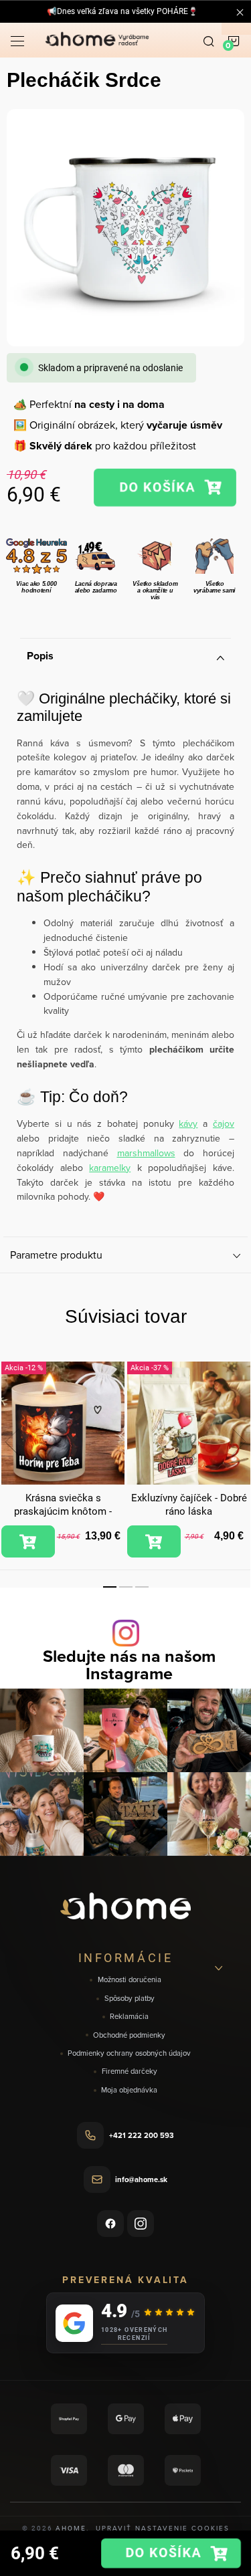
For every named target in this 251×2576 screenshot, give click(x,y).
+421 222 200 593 (142, 2135)
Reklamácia (129, 2017)
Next (239, 1442)
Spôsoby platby (130, 1999)
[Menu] (17, 40)
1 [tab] (110, 1587)
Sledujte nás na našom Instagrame (129, 1665)
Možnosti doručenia (130, 1980)
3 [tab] (142, 1587)
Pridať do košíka (165, 488)
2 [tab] (126, 1587)
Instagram (141, 2224)
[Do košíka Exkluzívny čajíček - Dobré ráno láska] (154, 1541)
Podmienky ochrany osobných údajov (129, 2053)
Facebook (110, 2224)
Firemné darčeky (130, 2071)
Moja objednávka (129, 2090)
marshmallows (146, 1153)
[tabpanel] (63, 1460)
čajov (224, 1123)
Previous (12, 1442)
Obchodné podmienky (129, 2035)
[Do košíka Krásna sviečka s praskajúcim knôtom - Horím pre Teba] (28, 1541)
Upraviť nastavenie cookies (163, 2528)
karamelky (110, 1168)
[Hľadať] (209, 40)
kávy (188, 1123)
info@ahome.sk (141, 2179)
